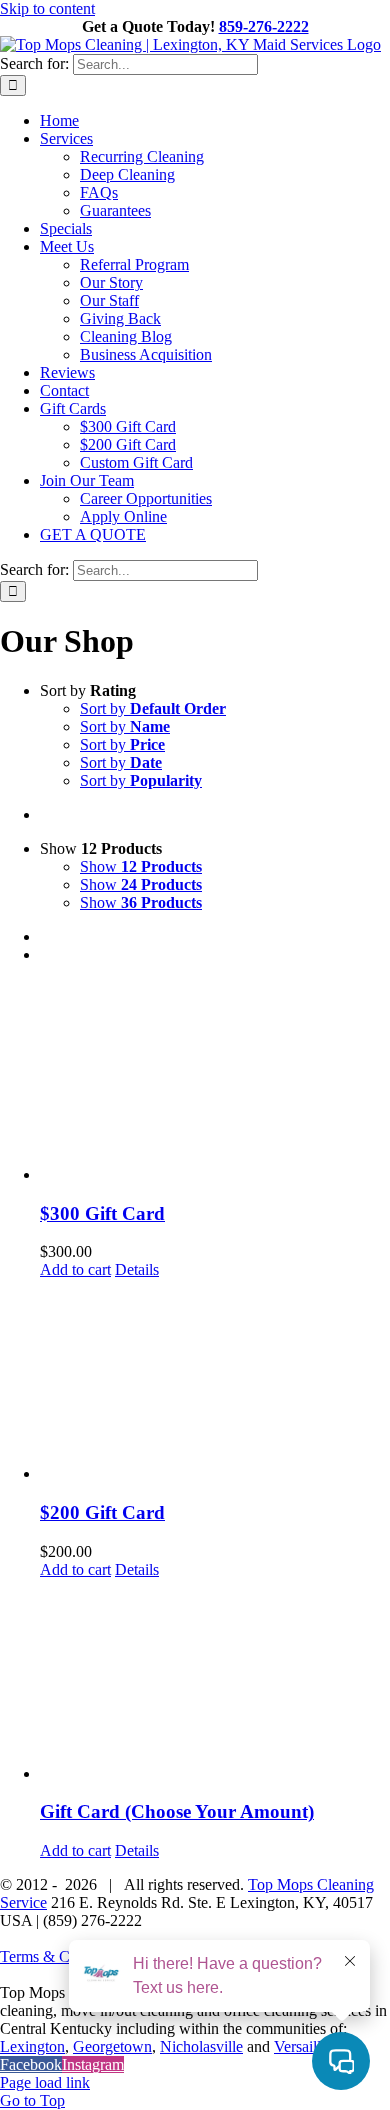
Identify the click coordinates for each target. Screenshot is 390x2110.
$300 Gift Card (102, 1213)
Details (137, 1269)
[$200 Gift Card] (215, 1381)
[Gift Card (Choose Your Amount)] (215, 1681)
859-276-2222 (264, 26)
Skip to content (47, 8)
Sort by (153, 708)
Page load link (45, 2082)
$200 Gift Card (102, 1512)
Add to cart (75, 1269)
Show (141, 866)
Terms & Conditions (64, 1956)
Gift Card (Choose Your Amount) (177, 1811)
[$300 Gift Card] (215, 1082)
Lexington (32, 2046)
